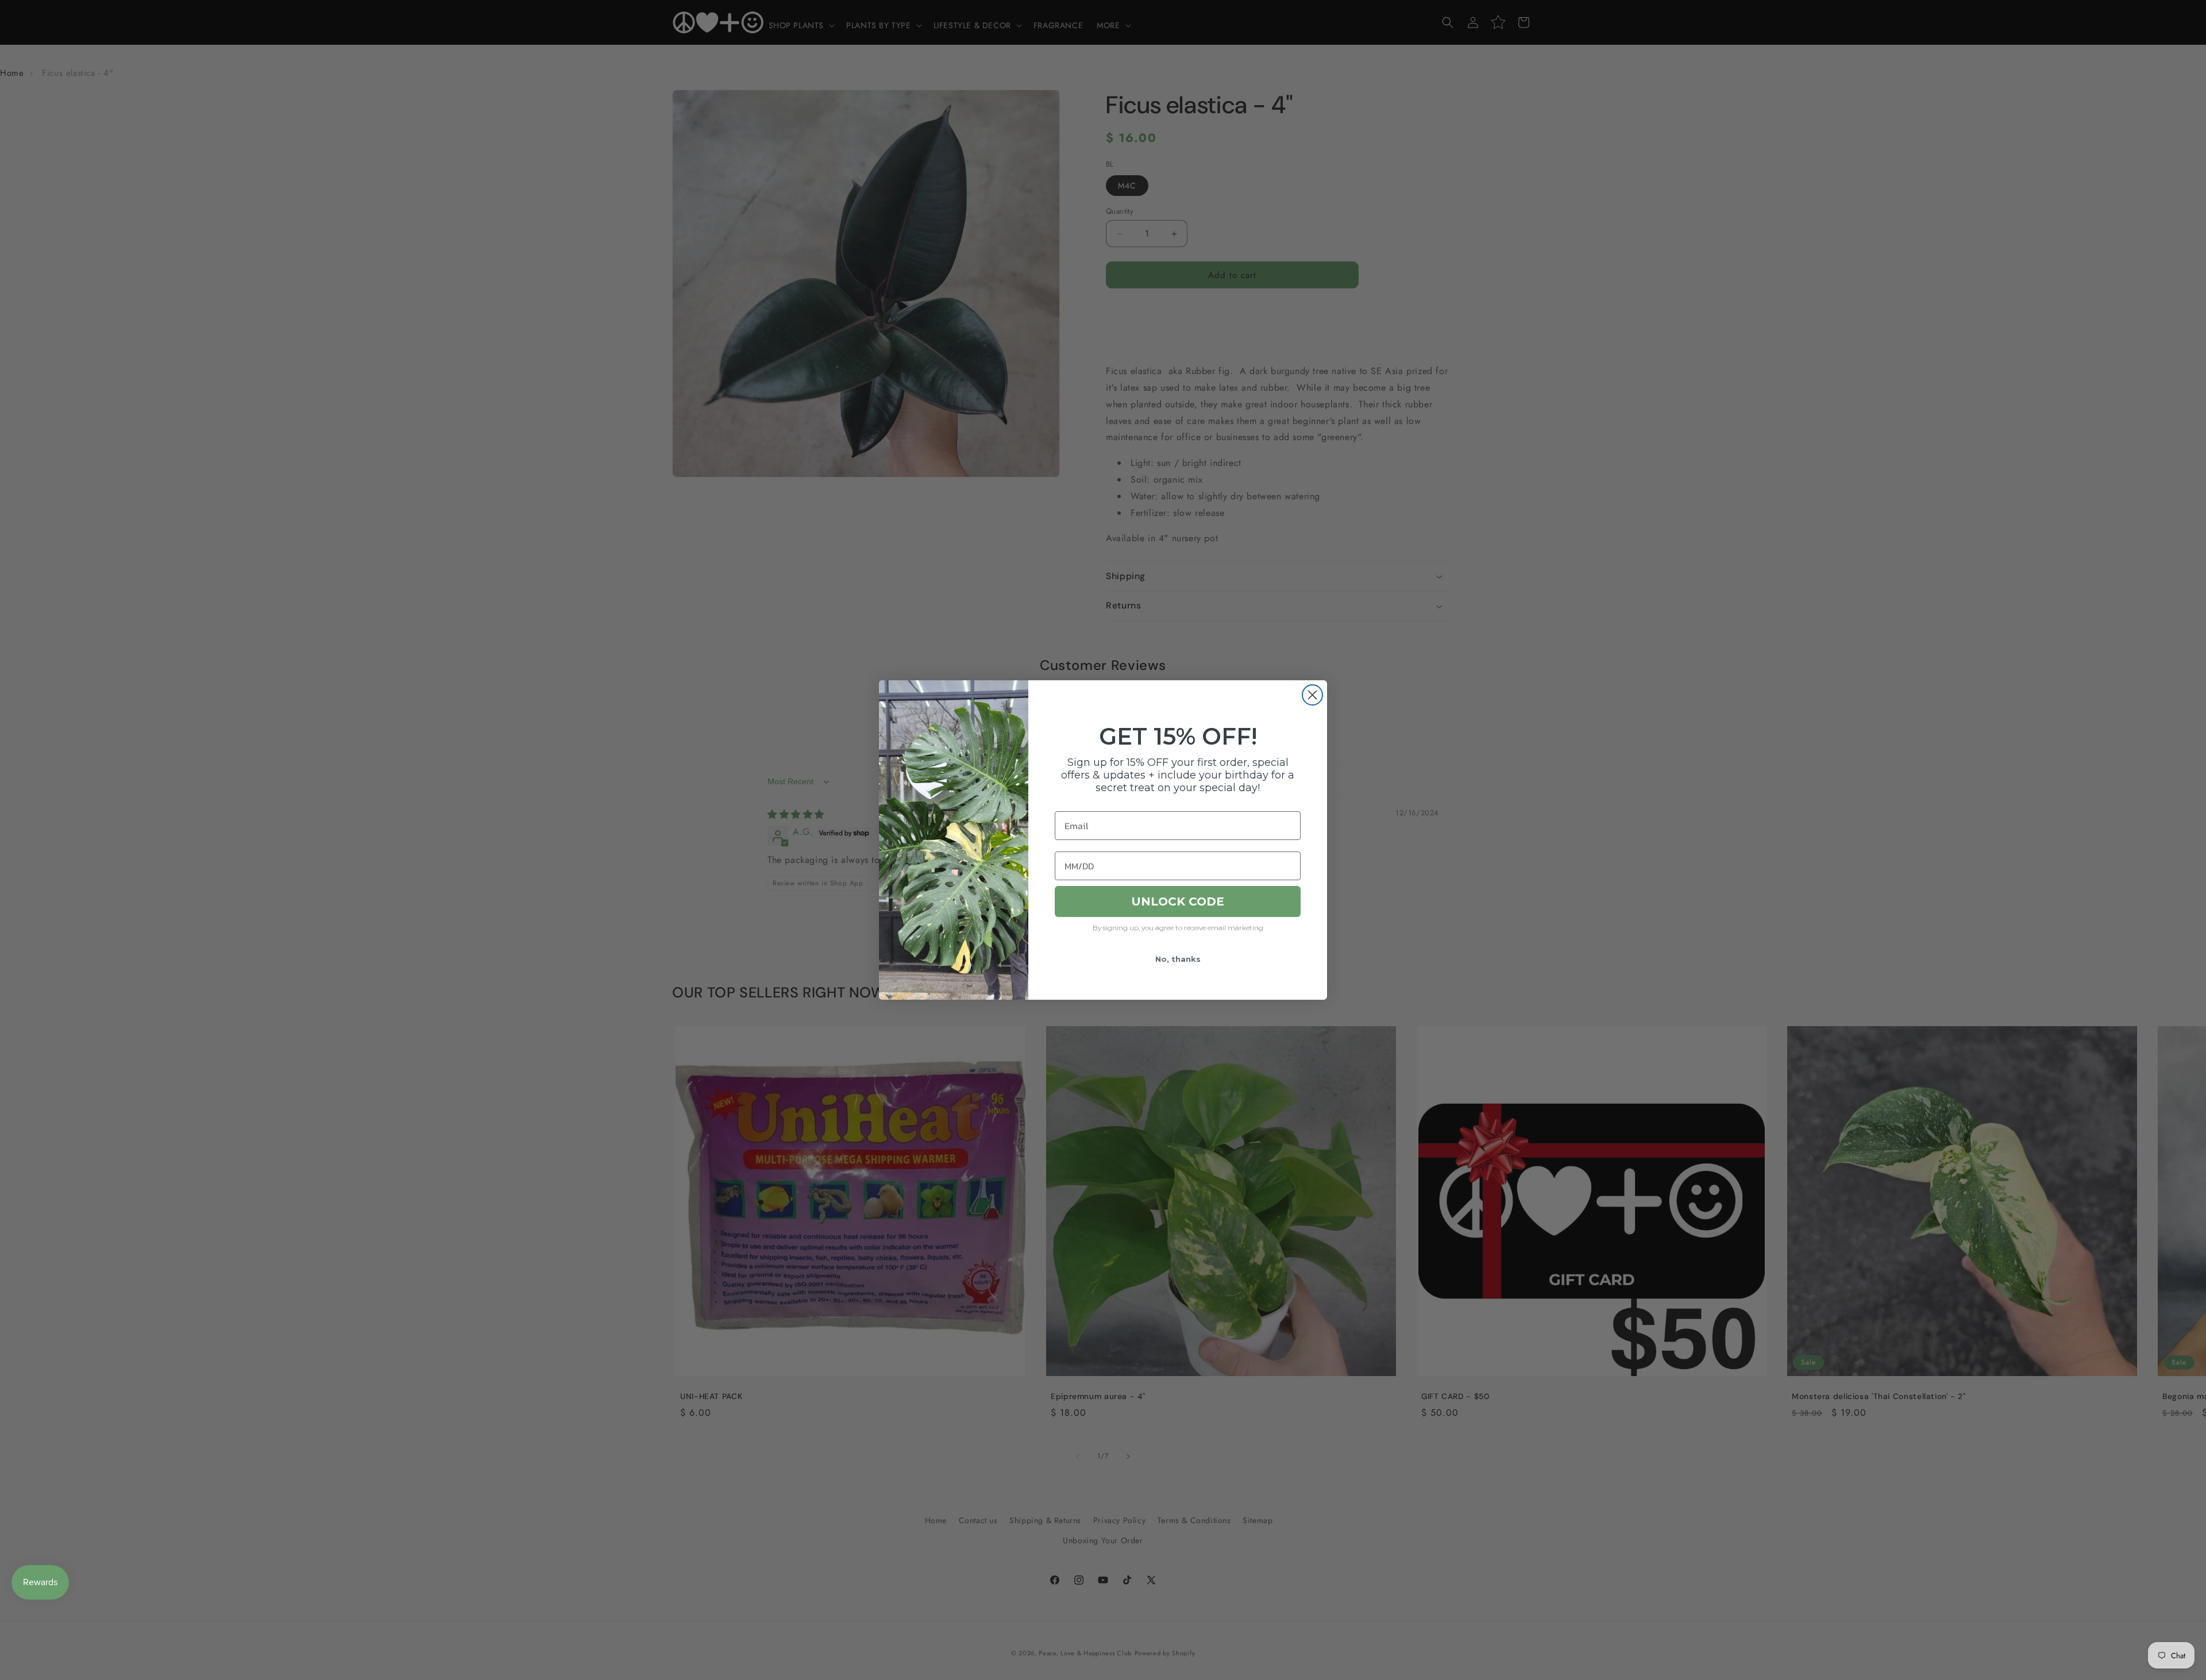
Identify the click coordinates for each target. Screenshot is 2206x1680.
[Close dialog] (1312, 695)
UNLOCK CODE (1178, 901)
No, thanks (1178, 959)
